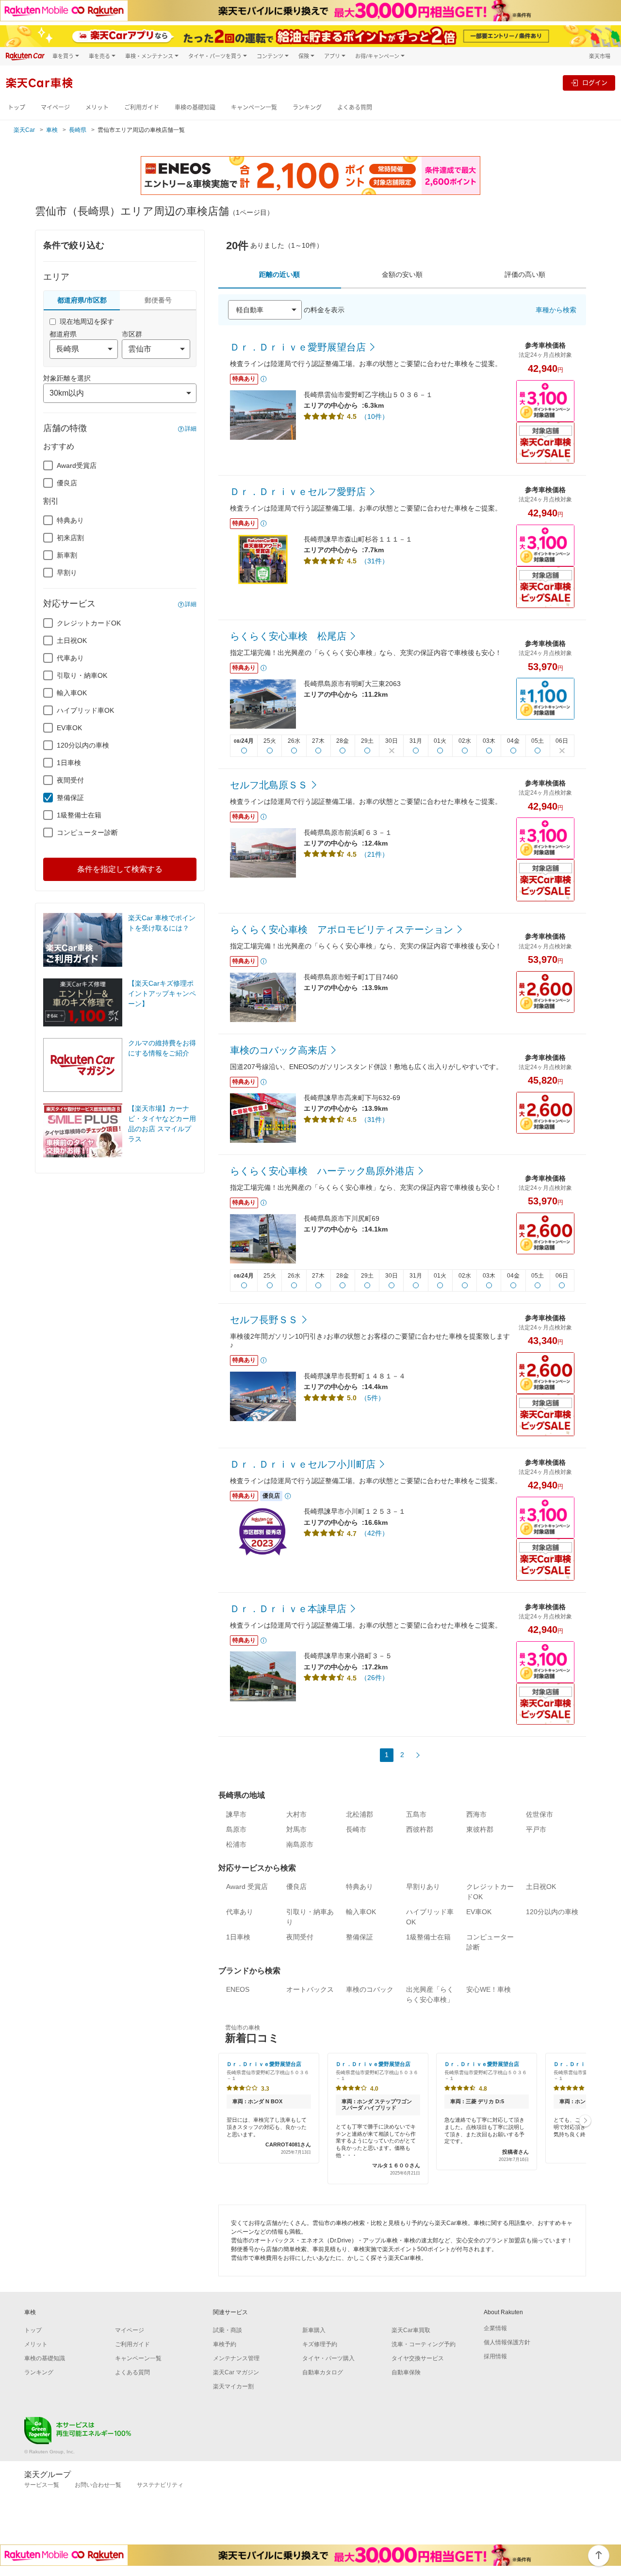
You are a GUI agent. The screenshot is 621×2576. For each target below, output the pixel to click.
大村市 (296, 1814)
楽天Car (24, 130)
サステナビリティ (160, 2485)
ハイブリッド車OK (85, 710)
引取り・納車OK (82, 675)
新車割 (67, 555)
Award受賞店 (77, 465)
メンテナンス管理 (236, 2358)
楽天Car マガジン (236, 2372)
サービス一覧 (42, 2485)
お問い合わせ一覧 (98, 2485)
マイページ (55, 107)
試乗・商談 (228, 2330)
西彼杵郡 (420, 1829)
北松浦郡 (360, 1814)
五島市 (416, 1814)
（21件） (375, 854)
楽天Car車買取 (411, 2330)
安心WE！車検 (489, 1989)
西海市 (476, 1814)
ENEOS (238, 1989)
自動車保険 (406, 2372)
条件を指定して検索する (120, 869)
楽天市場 (600, 56)
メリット (97, 107)
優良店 (67, 483)
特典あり (70, 520)
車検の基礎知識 (195, 107)
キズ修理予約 (320, 2344)
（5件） (373, 1398)
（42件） (375, 1533)
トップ (16, 107)
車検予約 (225, 2344)
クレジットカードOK (89, 623)
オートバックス (310, 1989)
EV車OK (69, 728)
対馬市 (296, 1829)
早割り (67, 573)
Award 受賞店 (247, 1887)
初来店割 (70, 538)
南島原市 (300, 1844)
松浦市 (236, 1844)
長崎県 (78, 130)
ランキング (307, 107)
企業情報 (495, 2328)
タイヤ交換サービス (418, 2358)
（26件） (375, 1678)
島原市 (236, 1829)
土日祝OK (72, 640)
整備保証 (70, 798)
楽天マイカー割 (233, 2386)
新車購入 (314, 2330)
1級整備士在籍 (79, 815)
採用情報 (495, 2356)
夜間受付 (70, 780)
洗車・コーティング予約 (424, 2344)
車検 (52, 130)
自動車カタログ (323, 2372)
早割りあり (423, 1887)
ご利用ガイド (142, 107)
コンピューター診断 (87, 832)
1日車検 (69, 763)
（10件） (375, 416)
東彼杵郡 (480, 1829)
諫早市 (236, 1814)
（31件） (375, 561)
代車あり (70, 658)
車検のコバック (370, 1989)
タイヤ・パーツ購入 (328, 2358)
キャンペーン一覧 (254, 107)
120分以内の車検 (83, 745)
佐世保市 (539, 1814)
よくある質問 (355, 107)
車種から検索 (556, 310)
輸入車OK (72, 693)
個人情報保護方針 (507, 2342)
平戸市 (536, 1829)
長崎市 (356, 1829)
